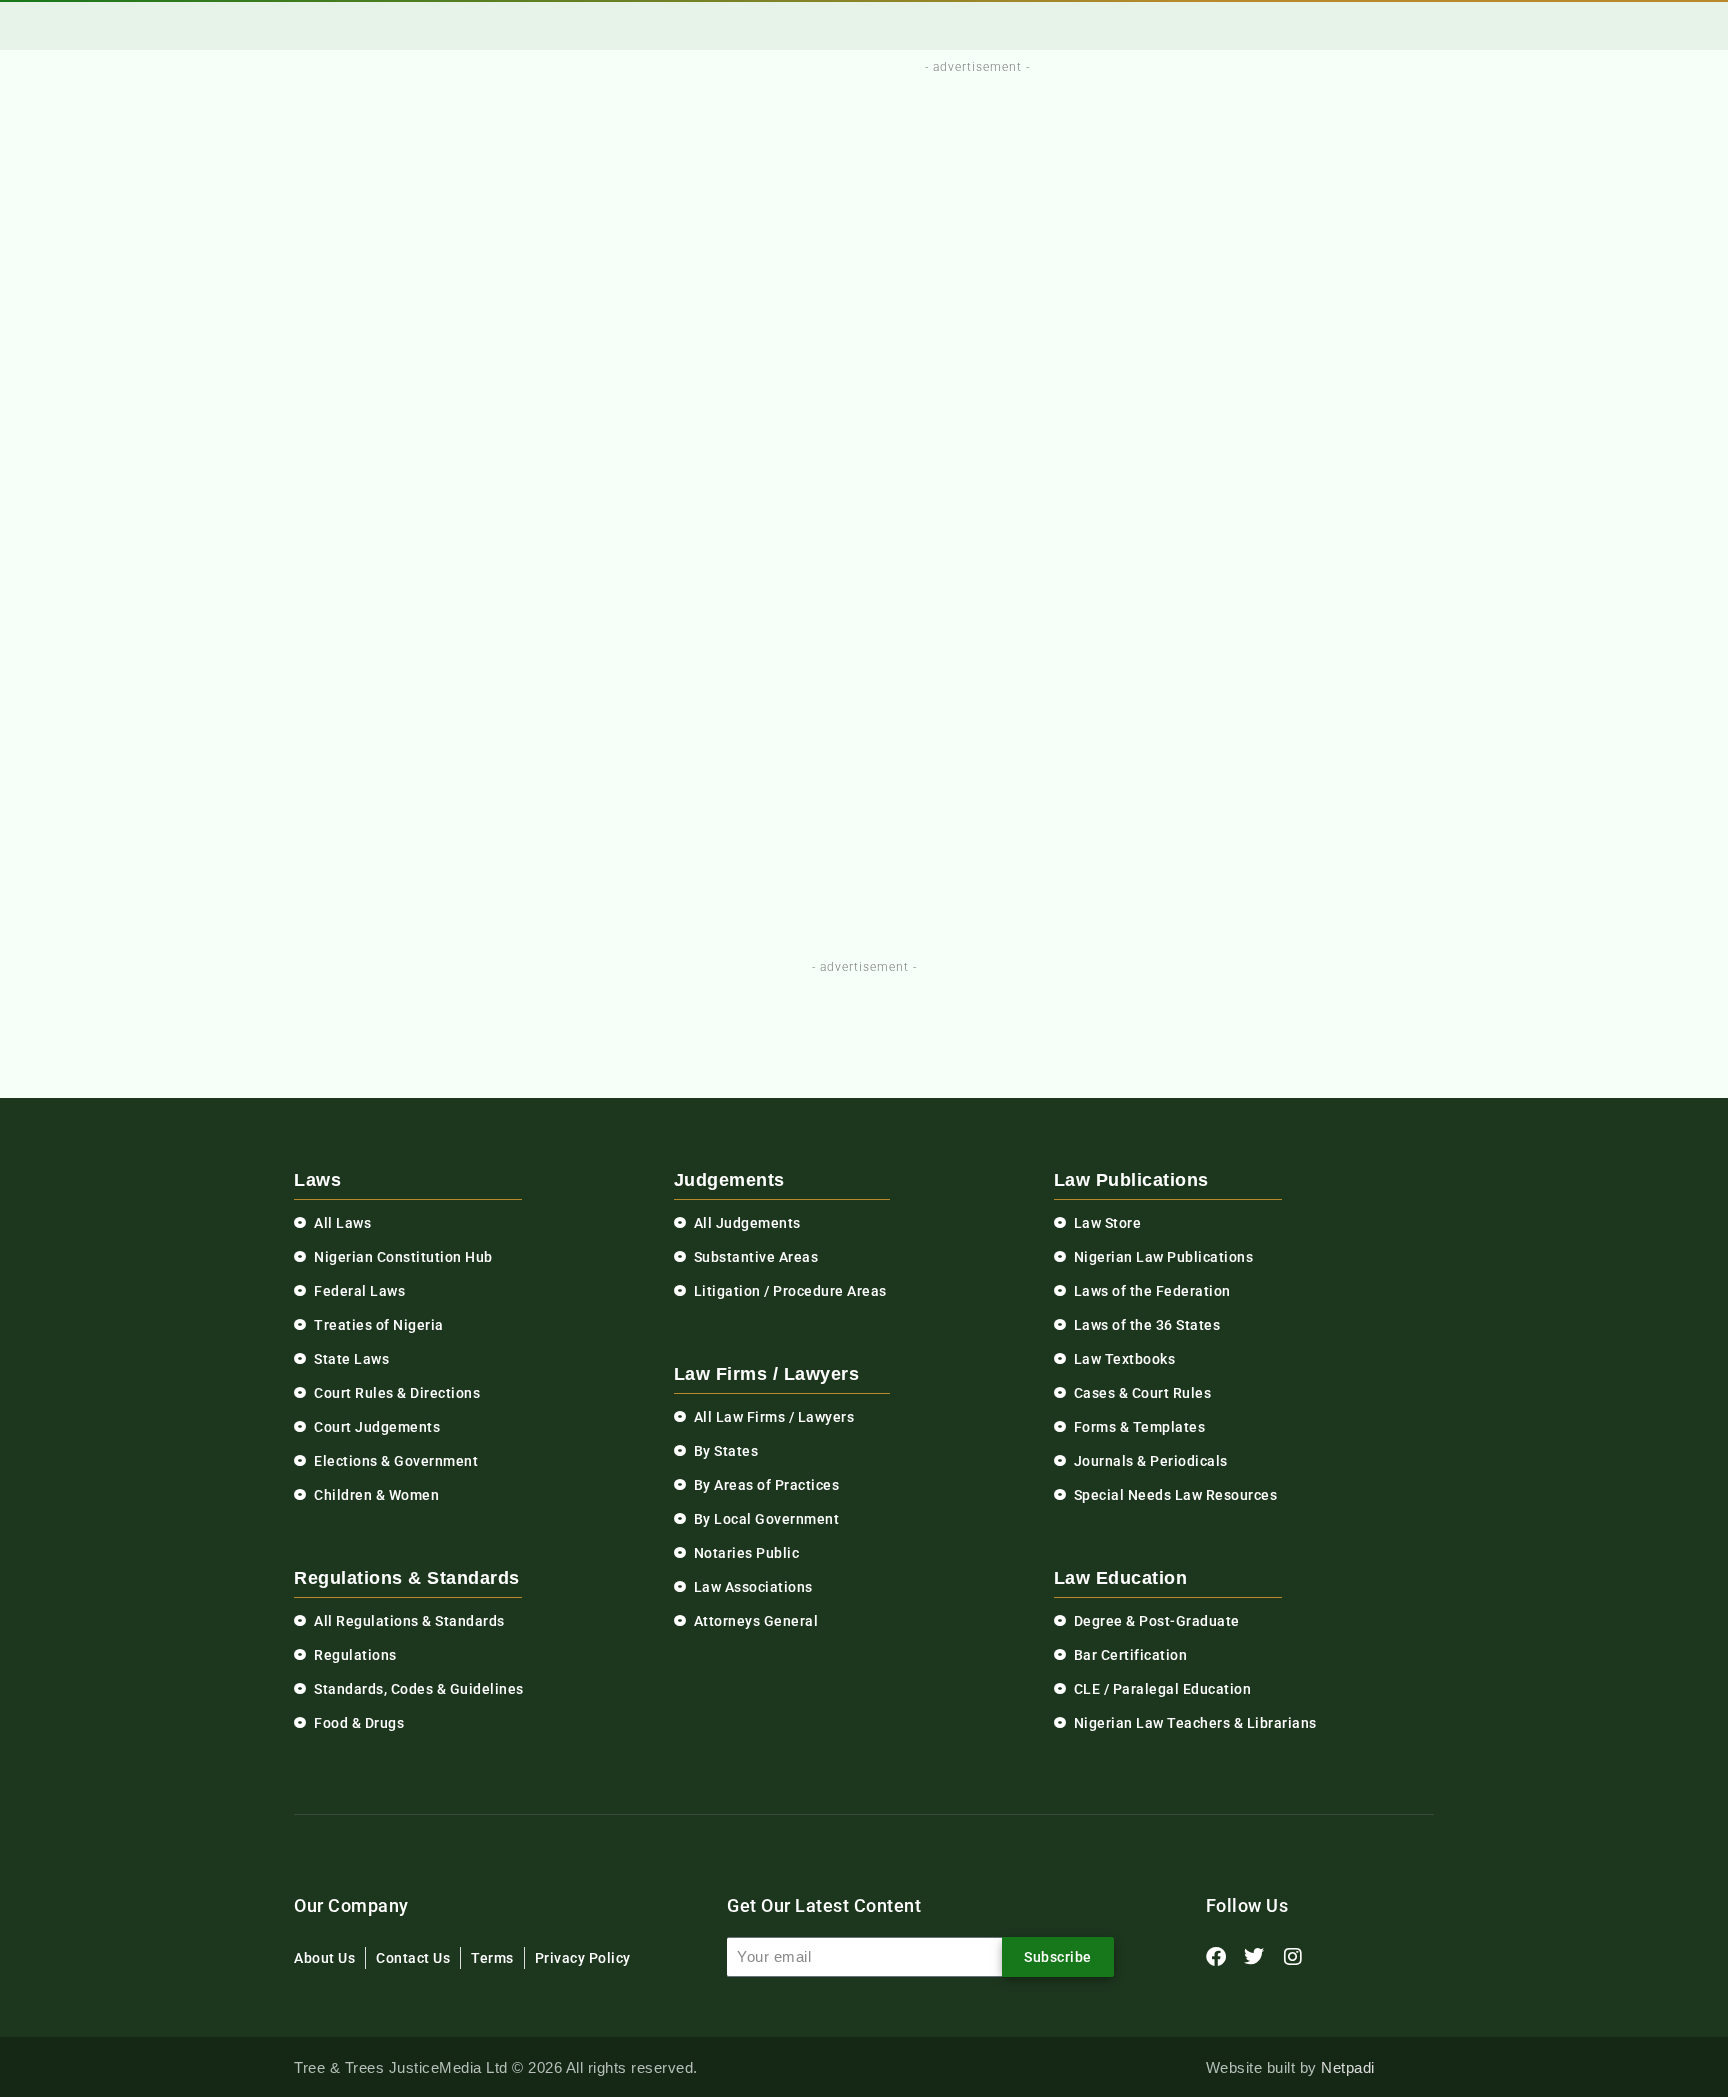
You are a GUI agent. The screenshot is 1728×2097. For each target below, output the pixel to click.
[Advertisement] (966, 123)
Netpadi (1348, 2067)
